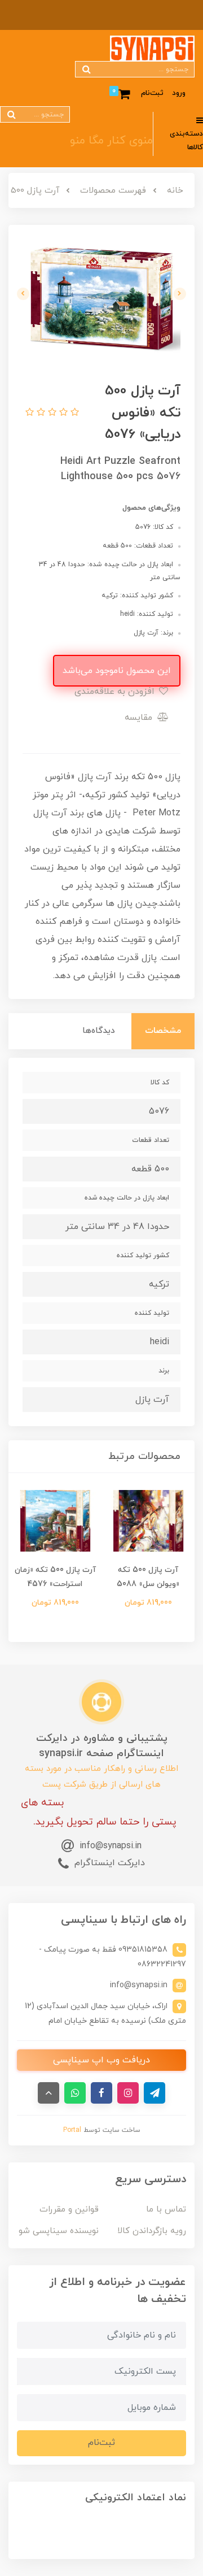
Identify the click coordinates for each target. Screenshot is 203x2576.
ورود (179, 93)
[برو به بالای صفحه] (48, 2093)
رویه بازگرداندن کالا (152, 2231)
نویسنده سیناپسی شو (59, 2231)
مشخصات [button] (163, 1031)
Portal (72, 2130)
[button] (73, 413)
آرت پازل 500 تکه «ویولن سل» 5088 (148, 1577)
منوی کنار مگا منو (111, 141)
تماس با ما (166, 2210)
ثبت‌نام (152, 93)
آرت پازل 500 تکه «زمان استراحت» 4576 (55, 1577)
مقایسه (140, 718)
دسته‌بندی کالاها (186, 141)
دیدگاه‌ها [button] (99, 1031)
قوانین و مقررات (69, 2210)
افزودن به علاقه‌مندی (116, 692)
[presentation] (180, 294)
